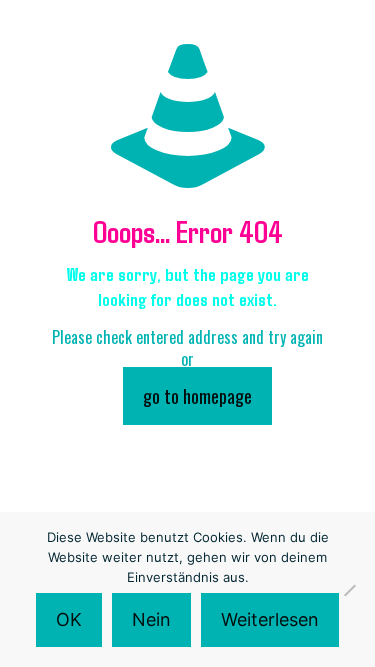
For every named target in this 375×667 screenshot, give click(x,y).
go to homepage (197, 396)
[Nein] (350, 590)
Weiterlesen (270, 619)
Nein (151, 619)
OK (69, 619)
